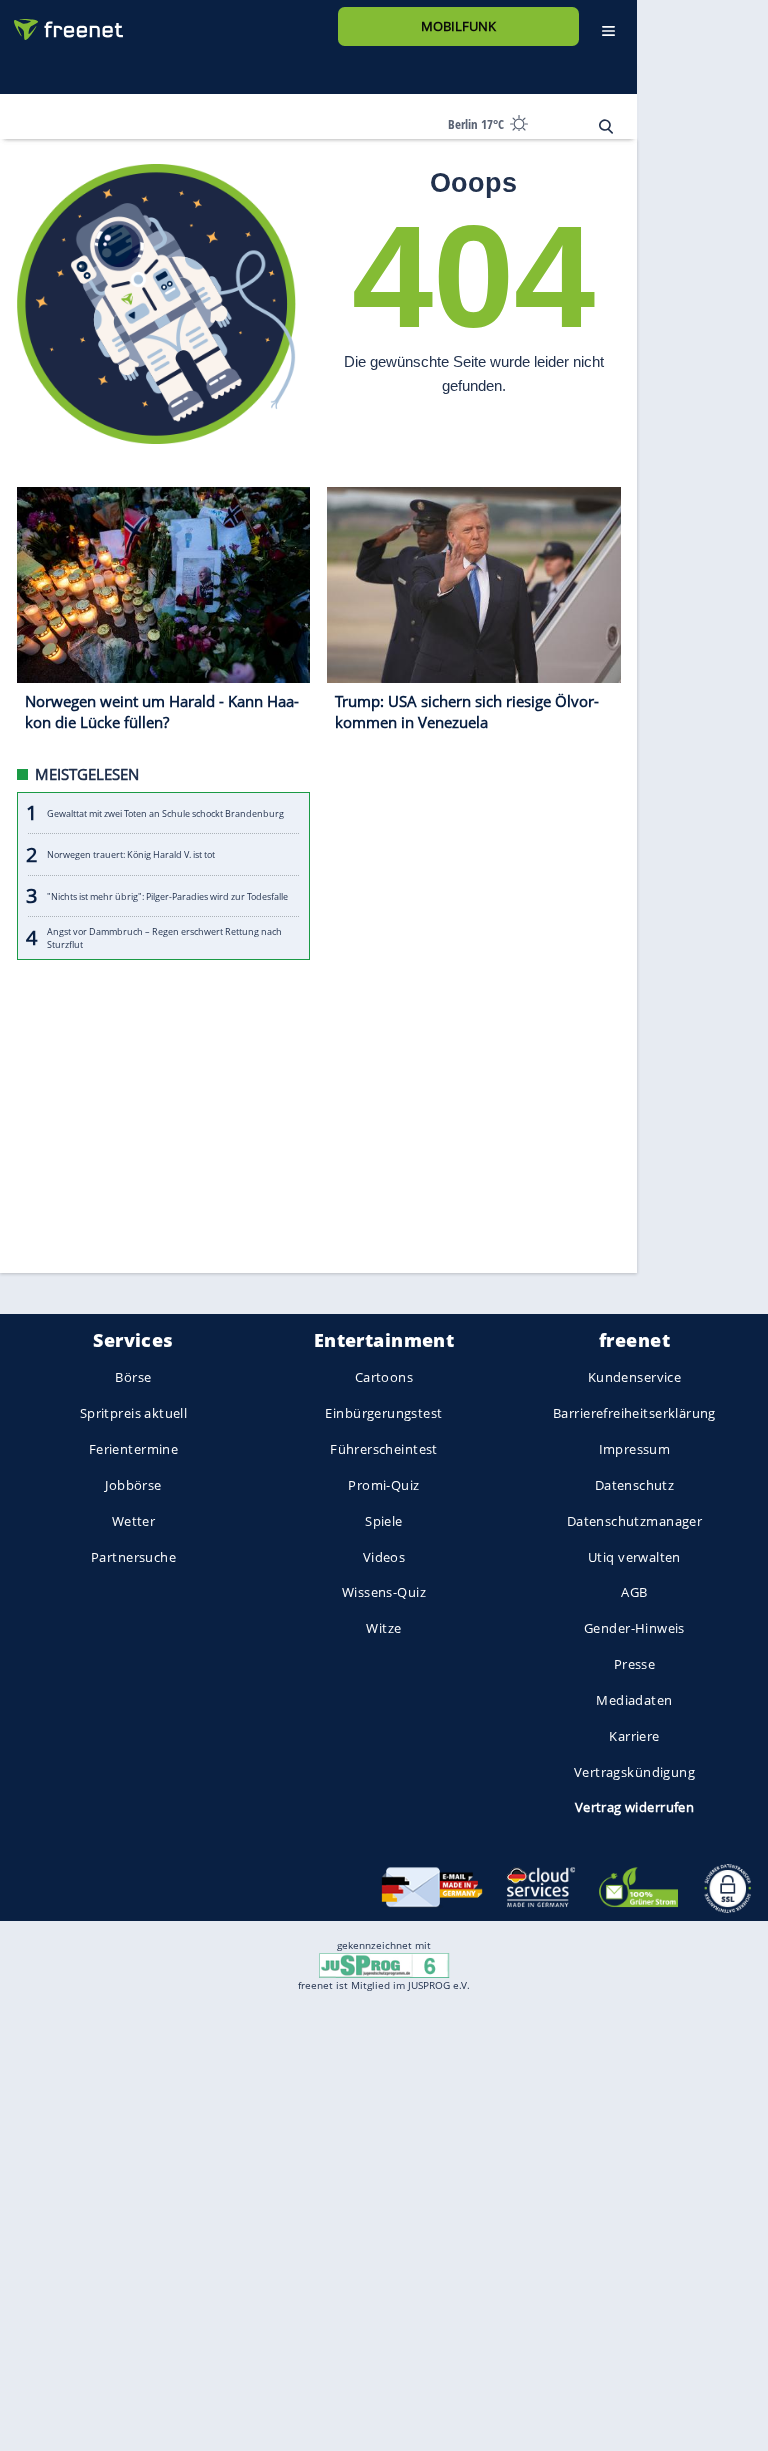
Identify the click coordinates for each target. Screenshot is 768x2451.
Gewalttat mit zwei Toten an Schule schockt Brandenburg (165, 813)
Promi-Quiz (383, 1485)
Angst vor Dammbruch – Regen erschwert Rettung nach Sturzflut (164, 938)
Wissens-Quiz (384, 1593)
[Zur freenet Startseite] (61, 21)
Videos (384, 1557)
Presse (635, 1664)
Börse (133, 1378)
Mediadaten (634, 1700)
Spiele (384, 1521)
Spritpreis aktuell (133, 1414)
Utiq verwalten (634, 1557)
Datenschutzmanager (634, 1521)
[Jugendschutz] (383, 1964)
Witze (383, 1629)
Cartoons (384, 1378)
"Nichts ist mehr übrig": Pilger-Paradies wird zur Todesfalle (167, 896)
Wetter (134, 1521)
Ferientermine (133, 1449)
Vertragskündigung (634, 1772)
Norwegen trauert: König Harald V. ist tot (131, 854)
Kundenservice (634, 1378)
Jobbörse (133, 1485)
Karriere (634, 1736)
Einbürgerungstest (383, 1414)
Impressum (635, 1449)
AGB (634, 1593)
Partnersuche (133, 1557)
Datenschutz (635, 1485)
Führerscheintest (384, 1449)
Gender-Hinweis (634, 1629)
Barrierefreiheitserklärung (634, 1414)
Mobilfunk (458, 26)
